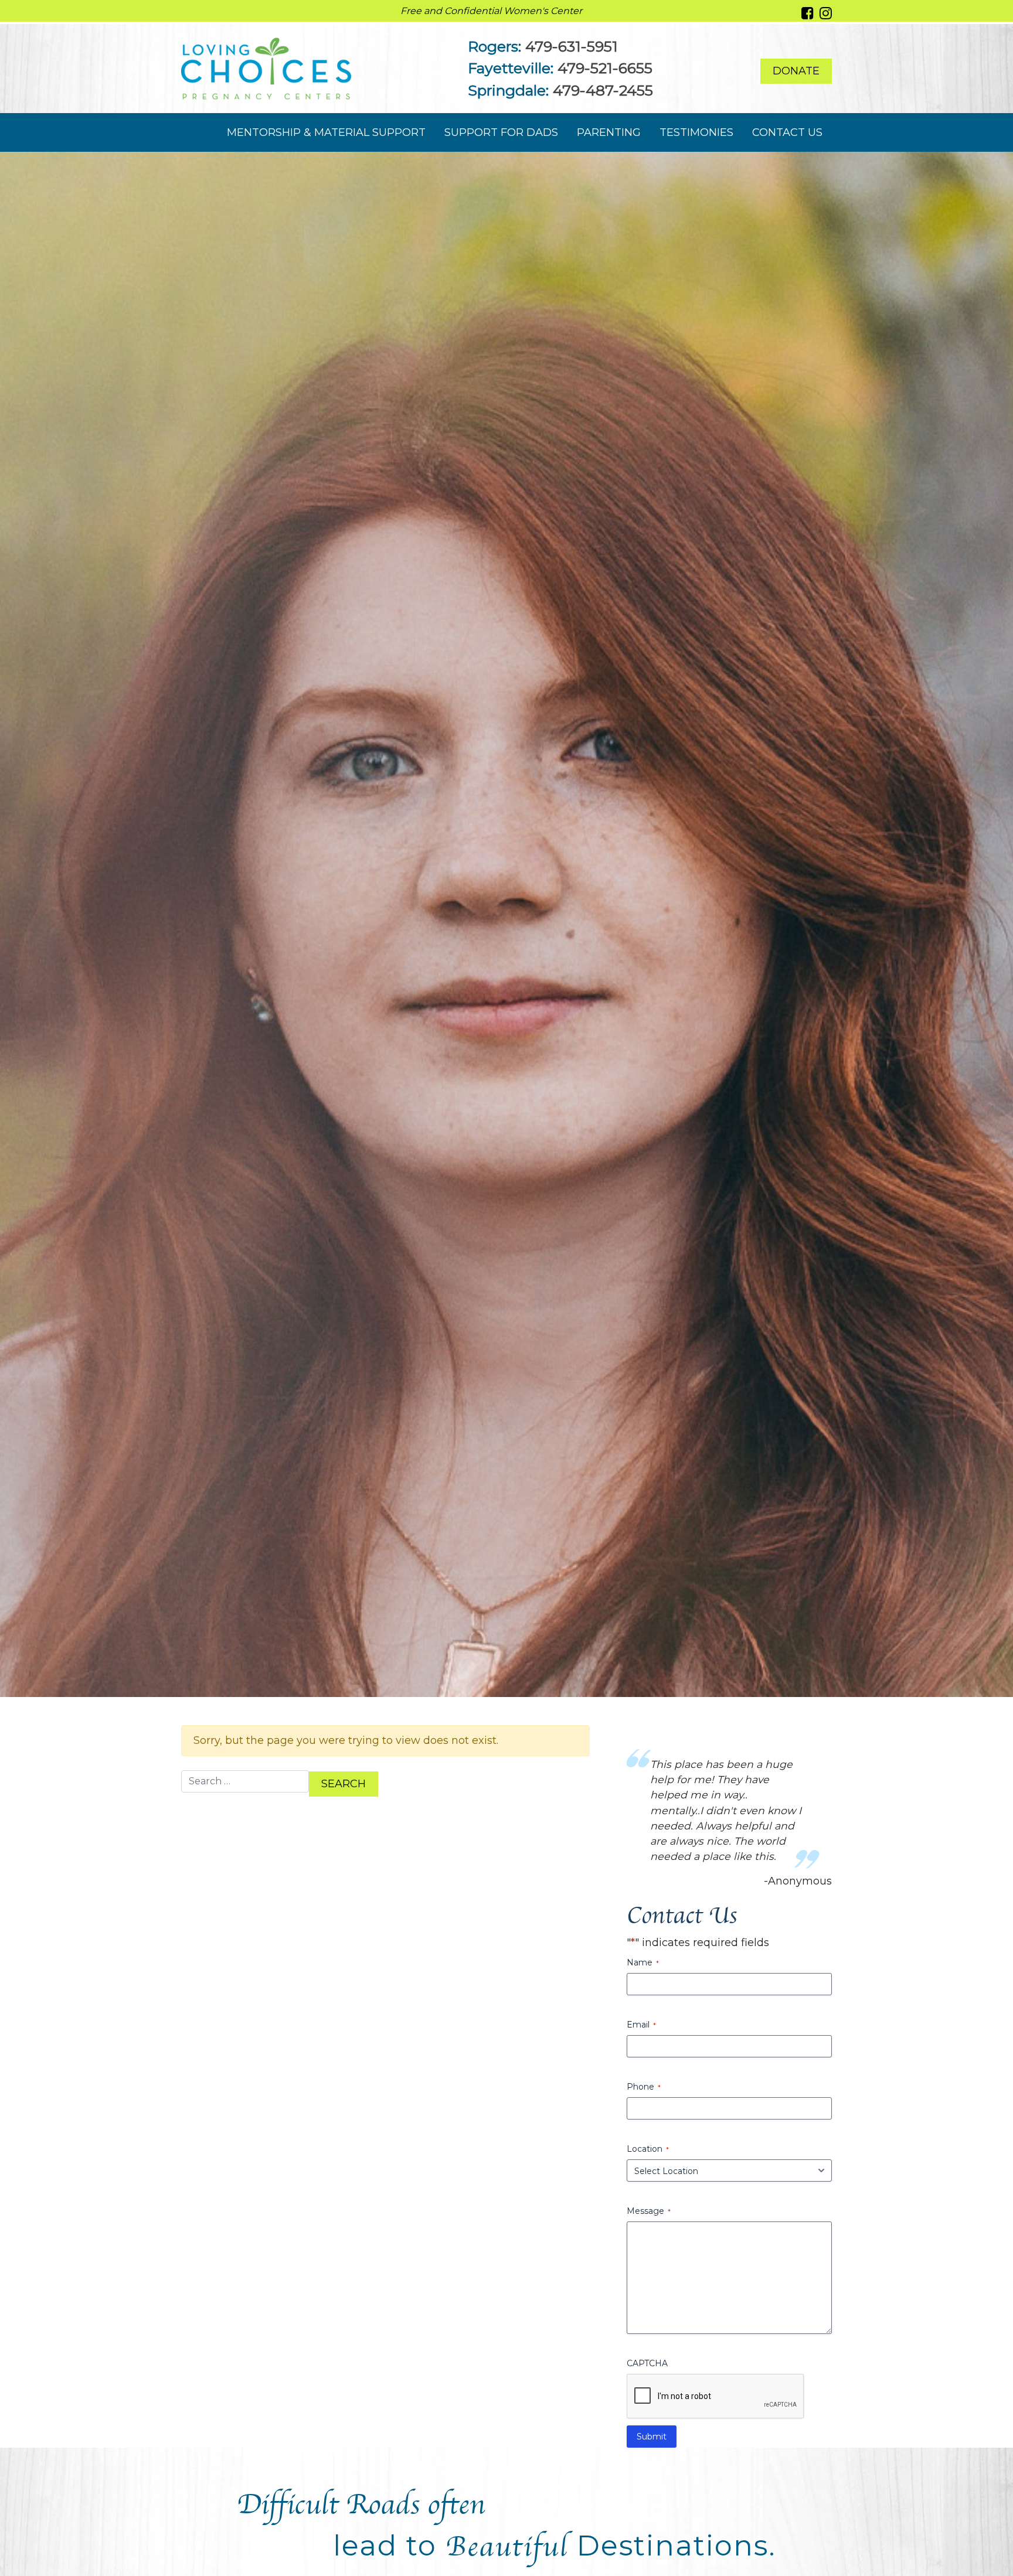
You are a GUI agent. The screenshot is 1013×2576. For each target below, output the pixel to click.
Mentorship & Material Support (326, 132)
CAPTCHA (647, 2271)
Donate (796, 71)
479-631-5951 (572, 46)
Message (649, 2118)
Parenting (609, 132)
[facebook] (808, 13)
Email (641, 1932)
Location (648, 2056)
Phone (644, 1994)
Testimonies (696, 132)
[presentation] (716, 2304)
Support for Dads (501, 132)
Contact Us (787, 132)
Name (643, 1870)
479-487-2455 (603, 90)
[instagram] (826, 13)
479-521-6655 (605, 68)
